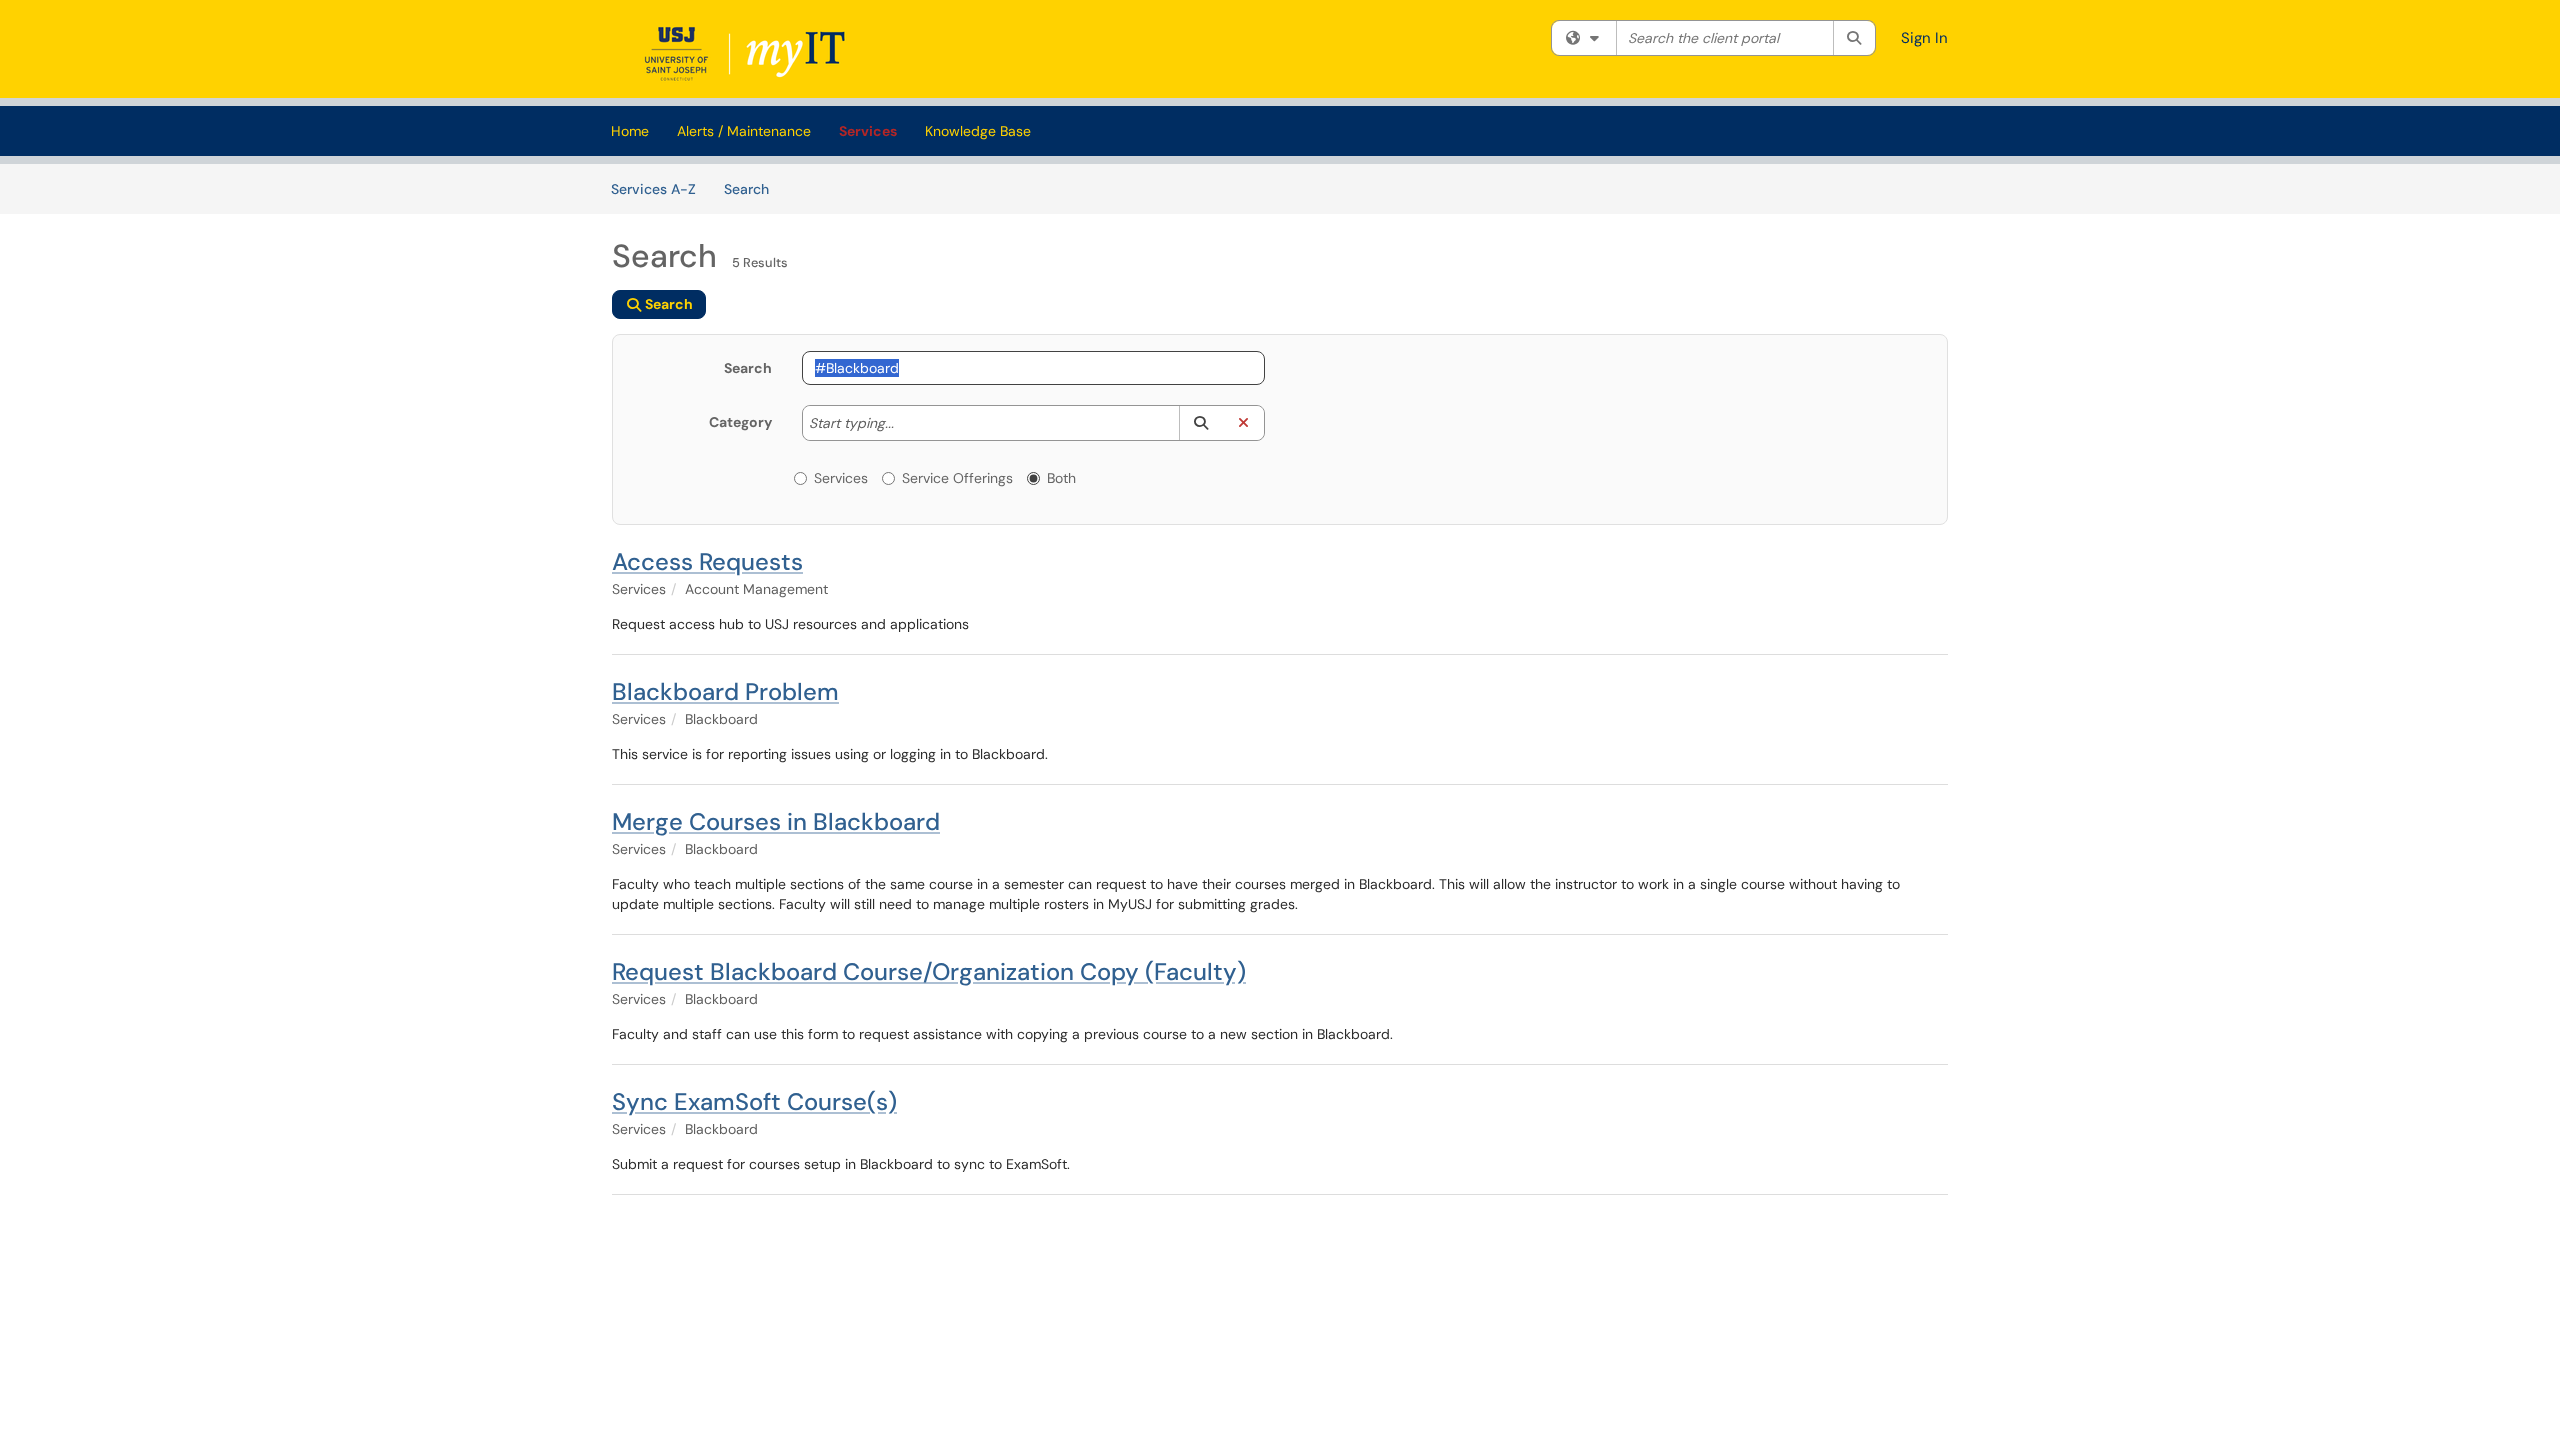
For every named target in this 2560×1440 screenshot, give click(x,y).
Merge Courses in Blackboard (776, 821)
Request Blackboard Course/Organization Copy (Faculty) (929, 971)
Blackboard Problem (725, 691)
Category (740, 422)
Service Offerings (957, 478)
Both (1061, 478)
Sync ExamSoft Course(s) (754, 1101)
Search (753, 188)
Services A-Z (653, 189)
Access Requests (707, 561)
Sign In (1924, 38)
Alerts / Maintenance (744, 131)
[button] (1200, 423)
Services (868, 131)
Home (630, 131)
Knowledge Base (978, 131)
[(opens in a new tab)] (749, 54)
